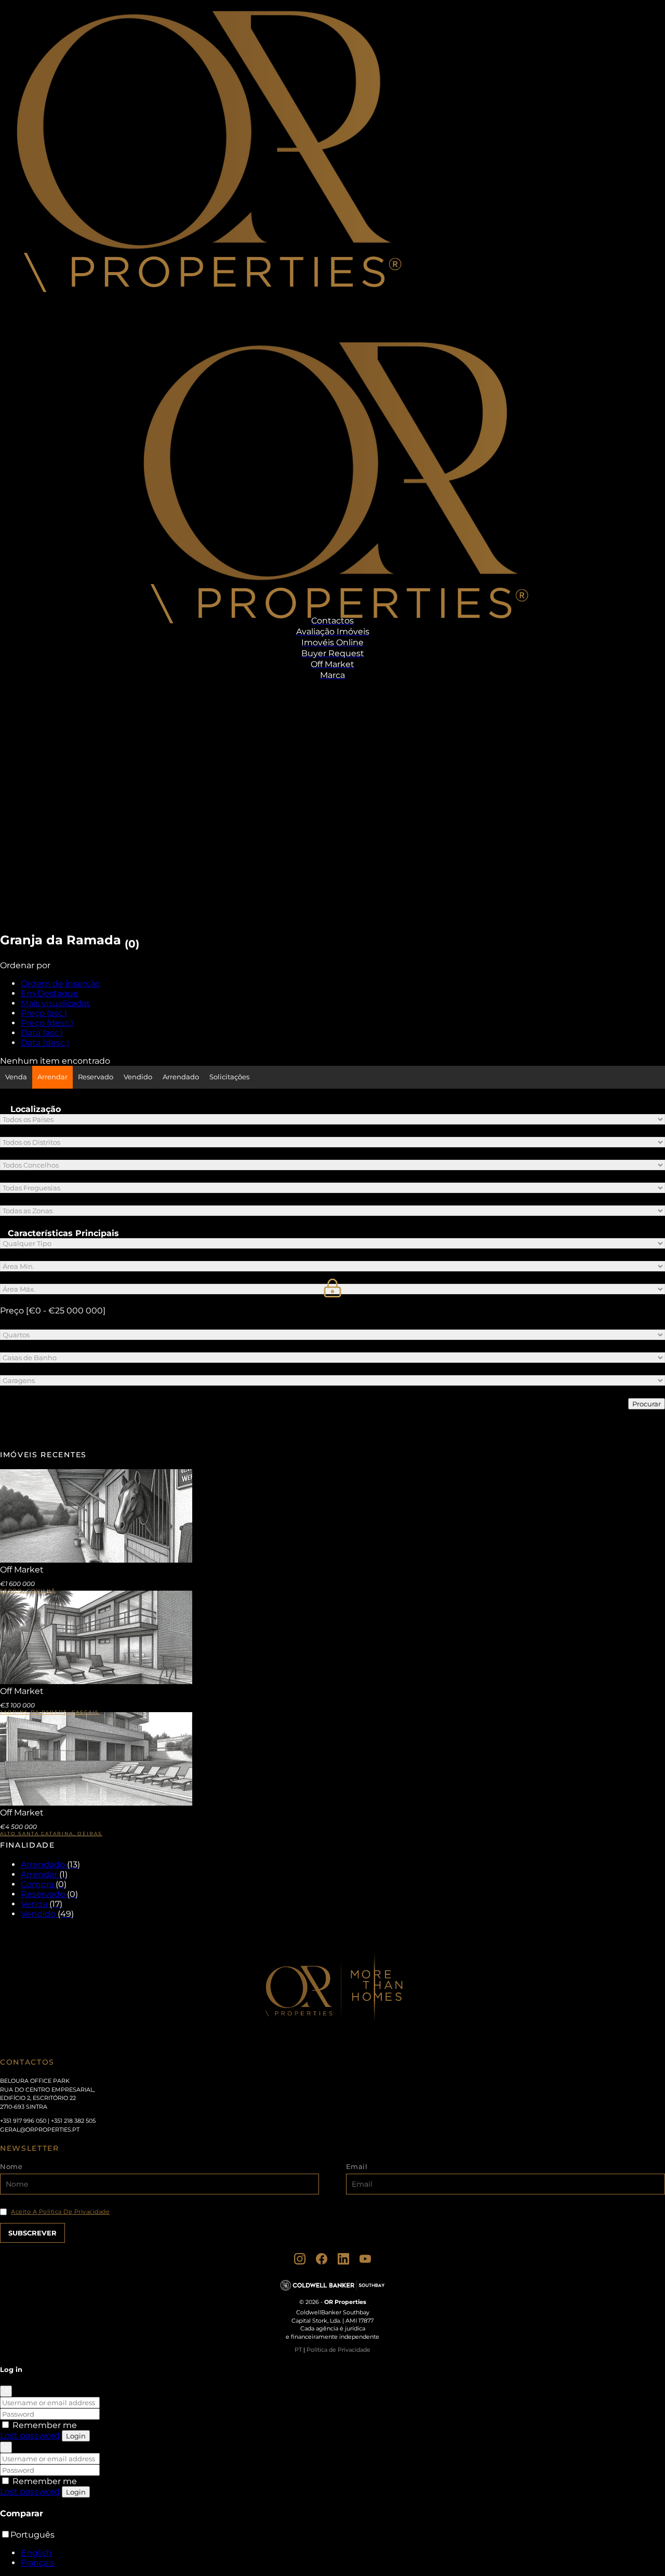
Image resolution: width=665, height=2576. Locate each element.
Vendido (138, 1077)
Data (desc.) (45, 1043)
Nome (11, 2166)
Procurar (647, 1404)
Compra (44, 1884)
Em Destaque (50, 993)
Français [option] (38, 2563)
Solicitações (229, 1077)
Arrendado (181, 1077)
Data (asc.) (42, 1033)
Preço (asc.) (44, 1013)
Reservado (96, 1077)
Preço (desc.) (47, 1023)
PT (298, 2350)
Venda (16, 1077)
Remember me (44, 2425)
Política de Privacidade (338, 2350)
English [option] (36, 2553)
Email (357, 2166)
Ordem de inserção (61, 984)
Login (76, 2436)
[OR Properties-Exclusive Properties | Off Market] (206, 313)
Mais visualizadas (56, 1003)
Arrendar (52, 1077)
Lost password (30, 2436)
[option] (343, 2553)
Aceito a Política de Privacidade (60, 2212)
